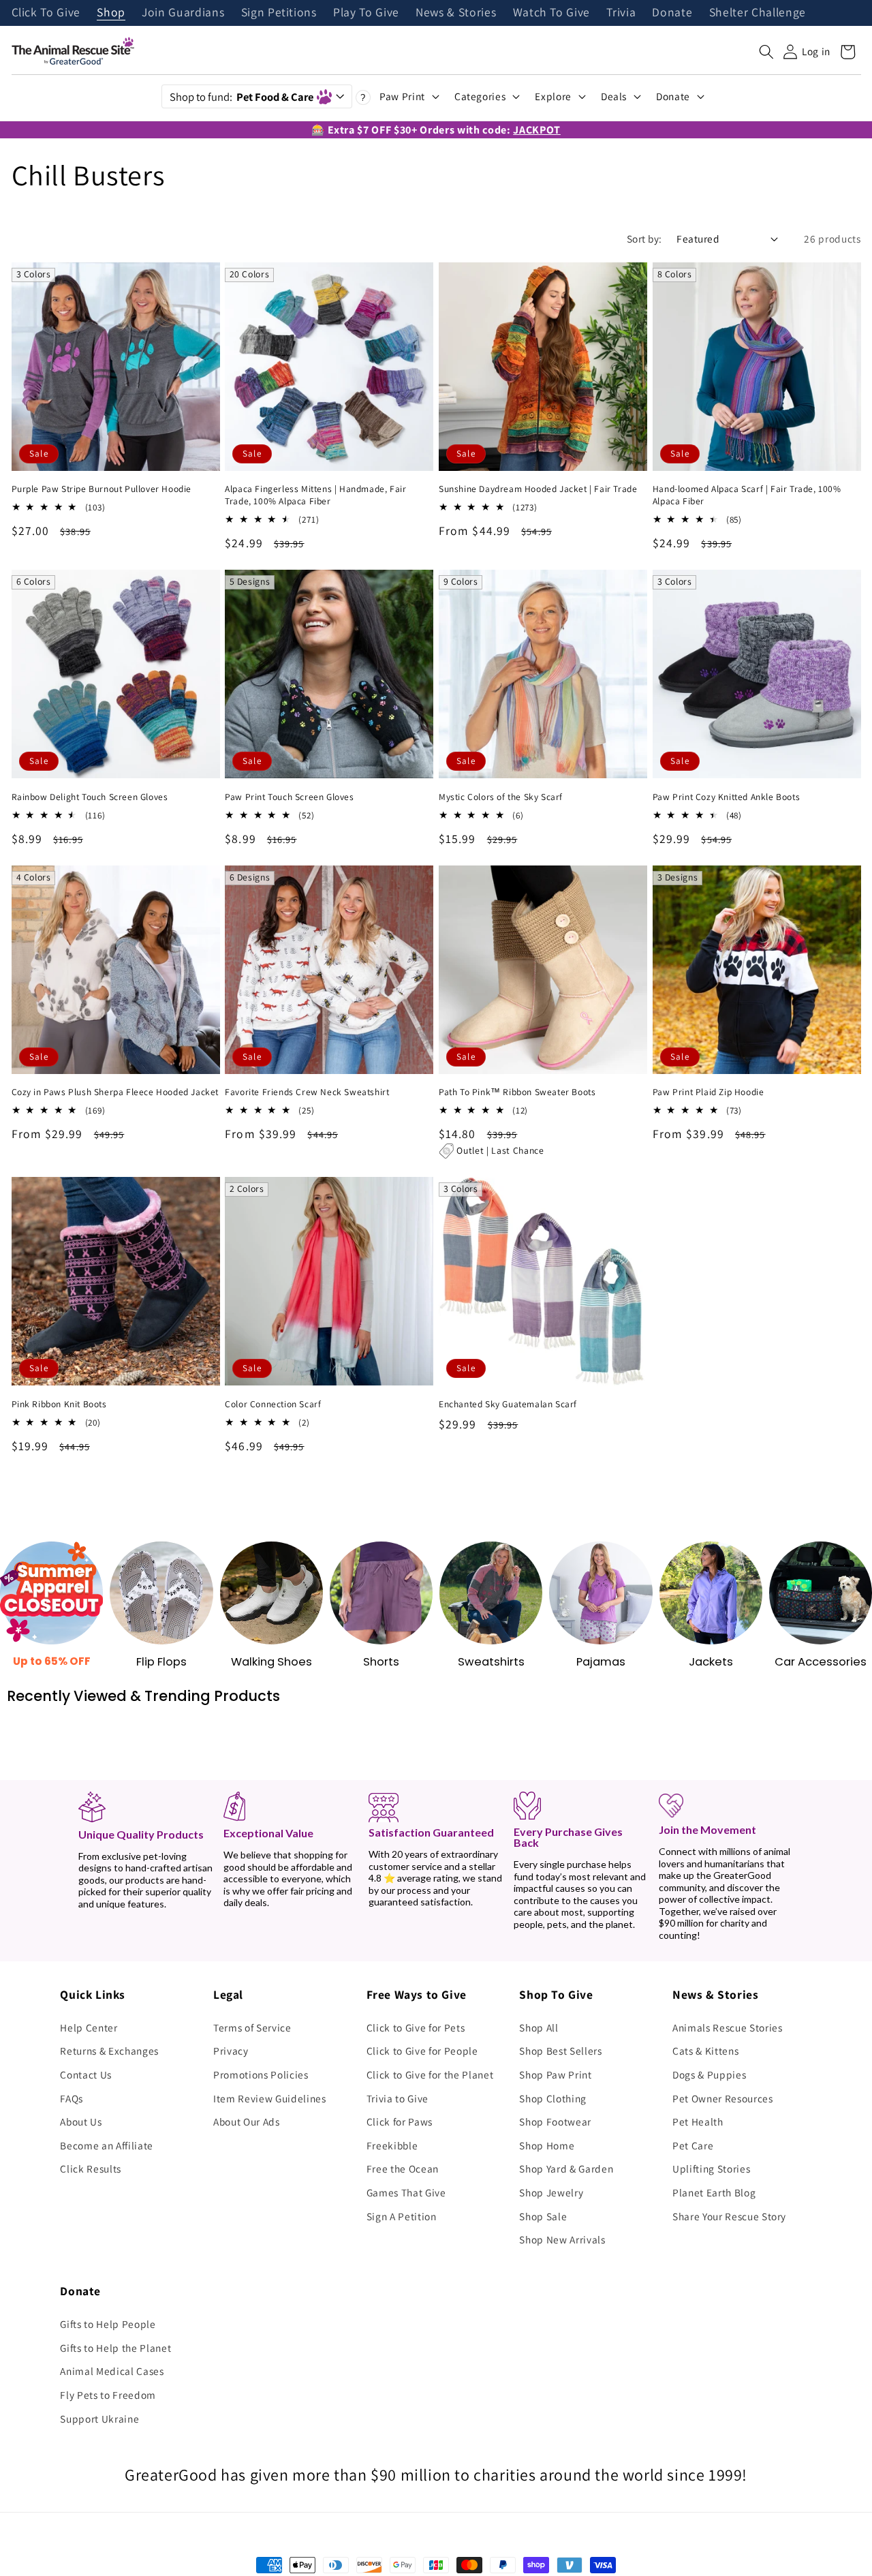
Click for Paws (400, 2121)
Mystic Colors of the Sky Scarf (501, 797)
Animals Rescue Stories (728, 2027)
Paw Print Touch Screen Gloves (289, 797)
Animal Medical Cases (112, 2371)
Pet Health (698, 2121)
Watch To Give (552, 13)
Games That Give (406, 2192)
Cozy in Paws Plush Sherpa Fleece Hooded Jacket (115, 1092)
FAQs (72, 2098)
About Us (81, 2121)
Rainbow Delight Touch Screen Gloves (90, 797)
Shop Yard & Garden (566, 2168)
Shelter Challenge (758, 13)
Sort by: (644, 239)
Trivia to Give (398, 2098)
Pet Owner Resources (723, 2098)
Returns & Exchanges (109, 2051)
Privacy (231, 2051)
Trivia (621, 13)
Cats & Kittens (705, 2051)
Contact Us (86, 2074)
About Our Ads (247, 2121)
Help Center (89, 2027)
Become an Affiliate (107, 2145)
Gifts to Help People (108, 2324)
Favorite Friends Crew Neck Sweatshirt (307, 1092)
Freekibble (392, 2145)
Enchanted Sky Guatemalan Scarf (508, 1404)
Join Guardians (183, 13)
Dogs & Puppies (709, 2074)
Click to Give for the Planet (430, 2074)
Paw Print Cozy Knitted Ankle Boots (726, 797)
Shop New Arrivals (562, 2239)
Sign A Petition (402, 2216)
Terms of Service (252, 2027)
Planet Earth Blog (714, 2192)
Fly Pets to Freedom (108, 2395)
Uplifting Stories (711, 2168)
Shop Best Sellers (560, 2051)
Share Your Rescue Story (729, 2216)
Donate (672, 13)
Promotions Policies (261, 2074)
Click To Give (46, 13)
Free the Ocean (403, 2168)
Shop (111, 13)
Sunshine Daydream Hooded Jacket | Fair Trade (538, 489)
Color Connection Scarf (273, 1404)
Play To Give (366, 13)
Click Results (91, 2168)
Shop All (539, 2027)
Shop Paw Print (555, 2074)
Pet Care (693, 2145)
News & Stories (456, 13)
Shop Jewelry (551, 2192)
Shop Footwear (555, 2121)
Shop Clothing (553, 2098)
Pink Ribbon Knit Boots (59, 1404)
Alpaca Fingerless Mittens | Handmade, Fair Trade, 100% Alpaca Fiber (315, 495)
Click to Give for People (422, 2051)
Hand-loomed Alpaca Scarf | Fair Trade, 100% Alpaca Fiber (747, 495)
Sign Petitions (279, 13)
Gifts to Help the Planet (115, 2348)
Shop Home (547, 2145)
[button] (766, 52)
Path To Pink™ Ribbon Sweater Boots (517, 1092)
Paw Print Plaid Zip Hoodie (708, 1092)
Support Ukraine (99, 2419)
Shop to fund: (242, 97)
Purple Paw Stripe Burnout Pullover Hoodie (102, 489)
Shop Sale (543, 2216)
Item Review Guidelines (270, 2098)
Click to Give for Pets (416, 2027)
